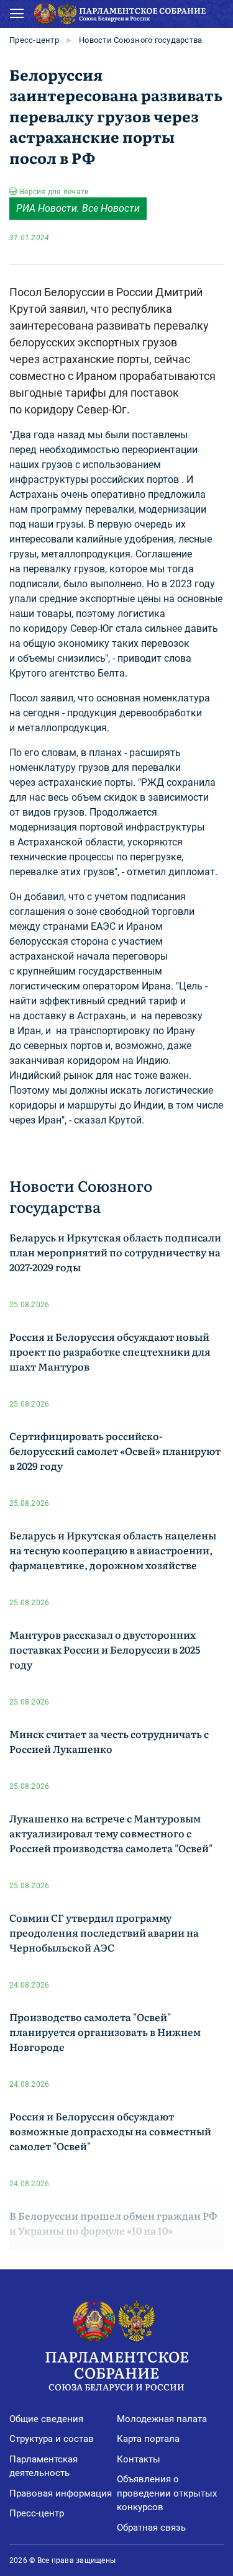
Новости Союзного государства (140, 40)
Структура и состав (52, 2439)
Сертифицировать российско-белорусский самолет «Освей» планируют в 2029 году (115, 1451)
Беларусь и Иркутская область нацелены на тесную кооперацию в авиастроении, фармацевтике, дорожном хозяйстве (113, 1550)
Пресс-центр (34, 40)
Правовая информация (61, 2493)
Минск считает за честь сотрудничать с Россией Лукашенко (109, 1741)
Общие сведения (46, 2419)
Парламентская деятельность (43, 2466)
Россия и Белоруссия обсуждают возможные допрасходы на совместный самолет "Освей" (110, 2131)
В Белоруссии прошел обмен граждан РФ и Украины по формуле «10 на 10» (113, 2223)
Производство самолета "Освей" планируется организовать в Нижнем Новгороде (105, 2032)
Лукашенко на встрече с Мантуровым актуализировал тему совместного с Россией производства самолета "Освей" (111, 1833)
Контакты (139, 2459)
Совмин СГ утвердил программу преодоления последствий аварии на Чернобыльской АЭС (104, 1932)
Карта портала (148, 2439)
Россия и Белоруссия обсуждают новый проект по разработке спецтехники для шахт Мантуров (110, 1351)
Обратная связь (151, 2528)
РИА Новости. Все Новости (78, 208)
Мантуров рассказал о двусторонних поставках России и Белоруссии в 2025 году (105, 1649)
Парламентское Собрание (117, 2369)
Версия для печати (54, 192)
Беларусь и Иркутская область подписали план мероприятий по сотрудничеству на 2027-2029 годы (115, 1252)
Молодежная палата (162, 2419)
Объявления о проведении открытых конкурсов (167, 2493)
